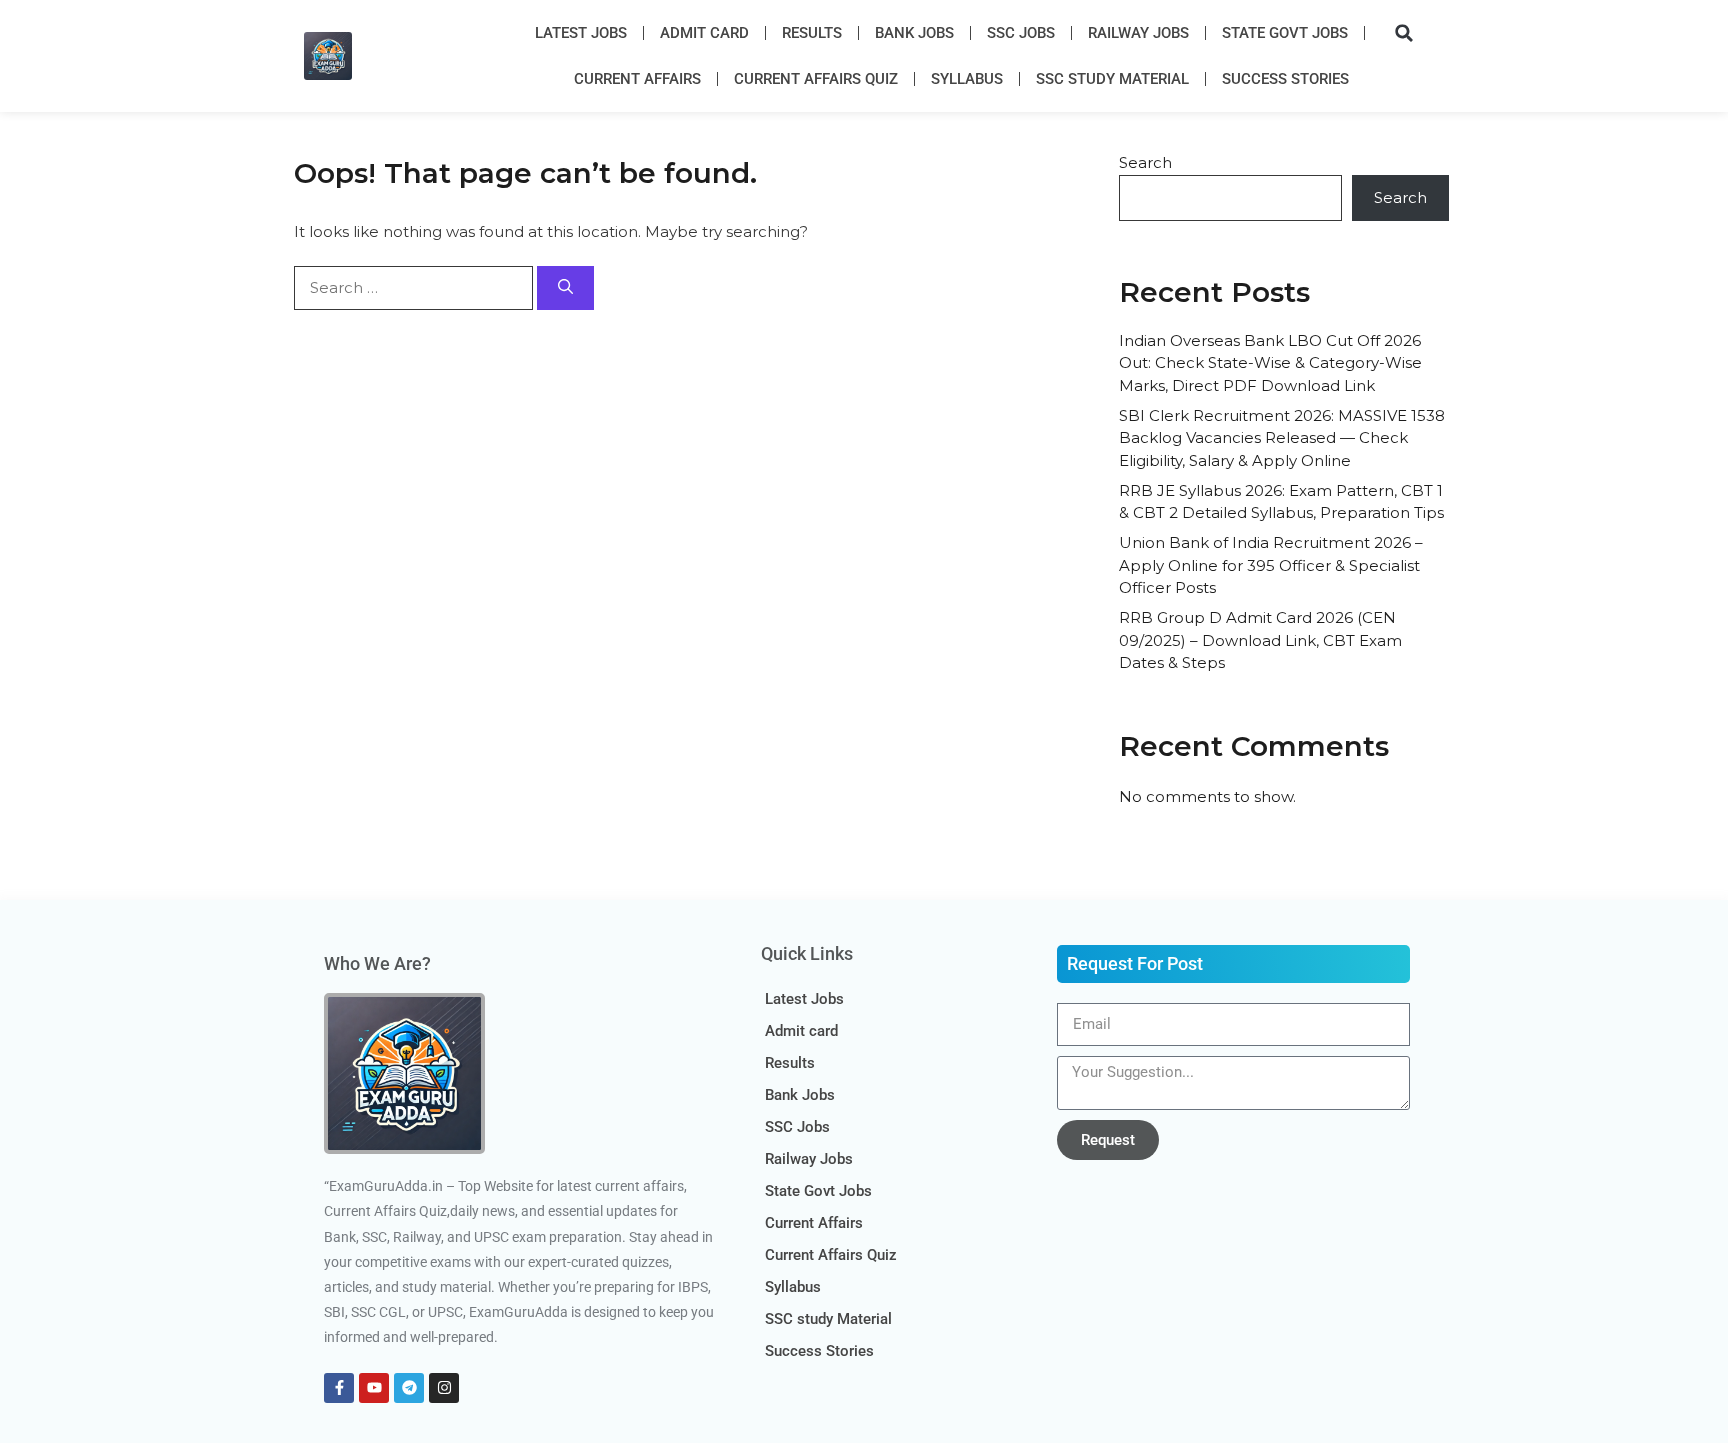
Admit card (704, 33)
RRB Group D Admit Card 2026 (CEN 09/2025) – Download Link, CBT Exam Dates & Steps (1260, 640)
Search (1145, 162)
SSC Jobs (1021, 33)
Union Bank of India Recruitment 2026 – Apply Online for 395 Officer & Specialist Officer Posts (1271, 565)
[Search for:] (415, 287)
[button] (1404, 33)
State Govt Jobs (1285, 33)
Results (812, 33)
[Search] (565, 288)
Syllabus (967, 79)
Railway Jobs (1138, 33)
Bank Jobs (914, 33)
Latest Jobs (581, 33)
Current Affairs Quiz (816, 79)
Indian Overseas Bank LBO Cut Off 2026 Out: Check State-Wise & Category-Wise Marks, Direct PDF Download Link (1270, 363)
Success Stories (1285, 79)
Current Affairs (637, 79)
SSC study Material (1112, 79)
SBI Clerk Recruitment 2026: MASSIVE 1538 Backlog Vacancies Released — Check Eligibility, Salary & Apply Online (1282, 438)
